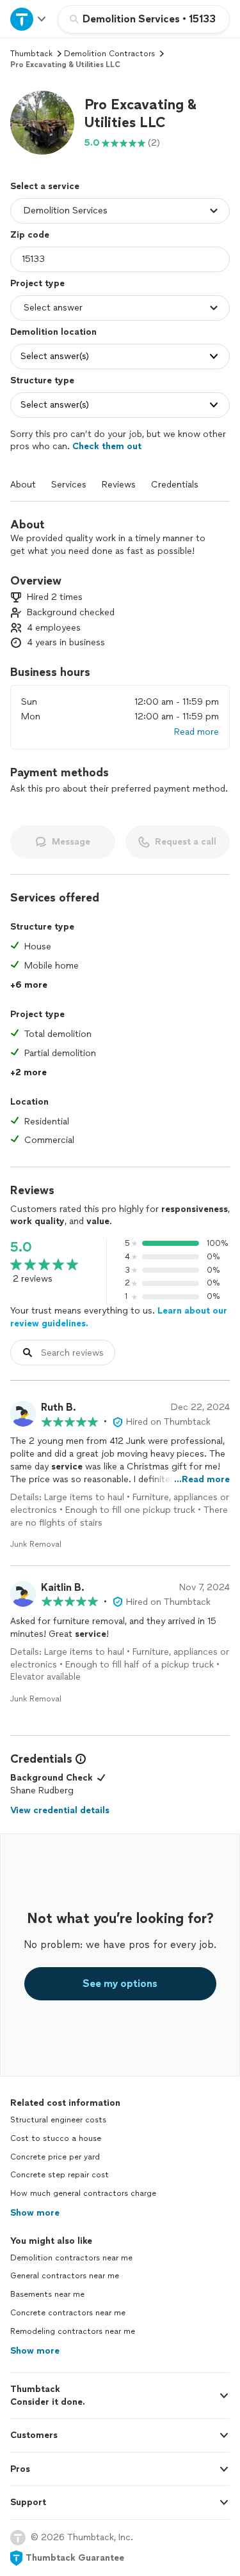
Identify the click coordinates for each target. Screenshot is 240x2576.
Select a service (45, 186)
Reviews (119, 485)
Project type (37, 283)
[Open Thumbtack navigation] (29, 19)
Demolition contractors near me (71, 2258)
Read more (196, 732)
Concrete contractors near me (68, 2313)
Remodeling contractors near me (73, 2331)
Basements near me (47, 2294)
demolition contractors (109, 54)
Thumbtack (31, 54)
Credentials (175, 485)
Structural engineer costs (58, 2120)
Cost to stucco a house (56, 2138)
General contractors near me (65, 2276)
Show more (35, 2213)
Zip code (30, 235)
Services (69, 485)
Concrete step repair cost (60, 2175)
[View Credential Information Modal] (79, 1759)
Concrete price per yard (55, 2157)
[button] (42, 123)
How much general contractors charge (83, 2193)
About (23, 485)
